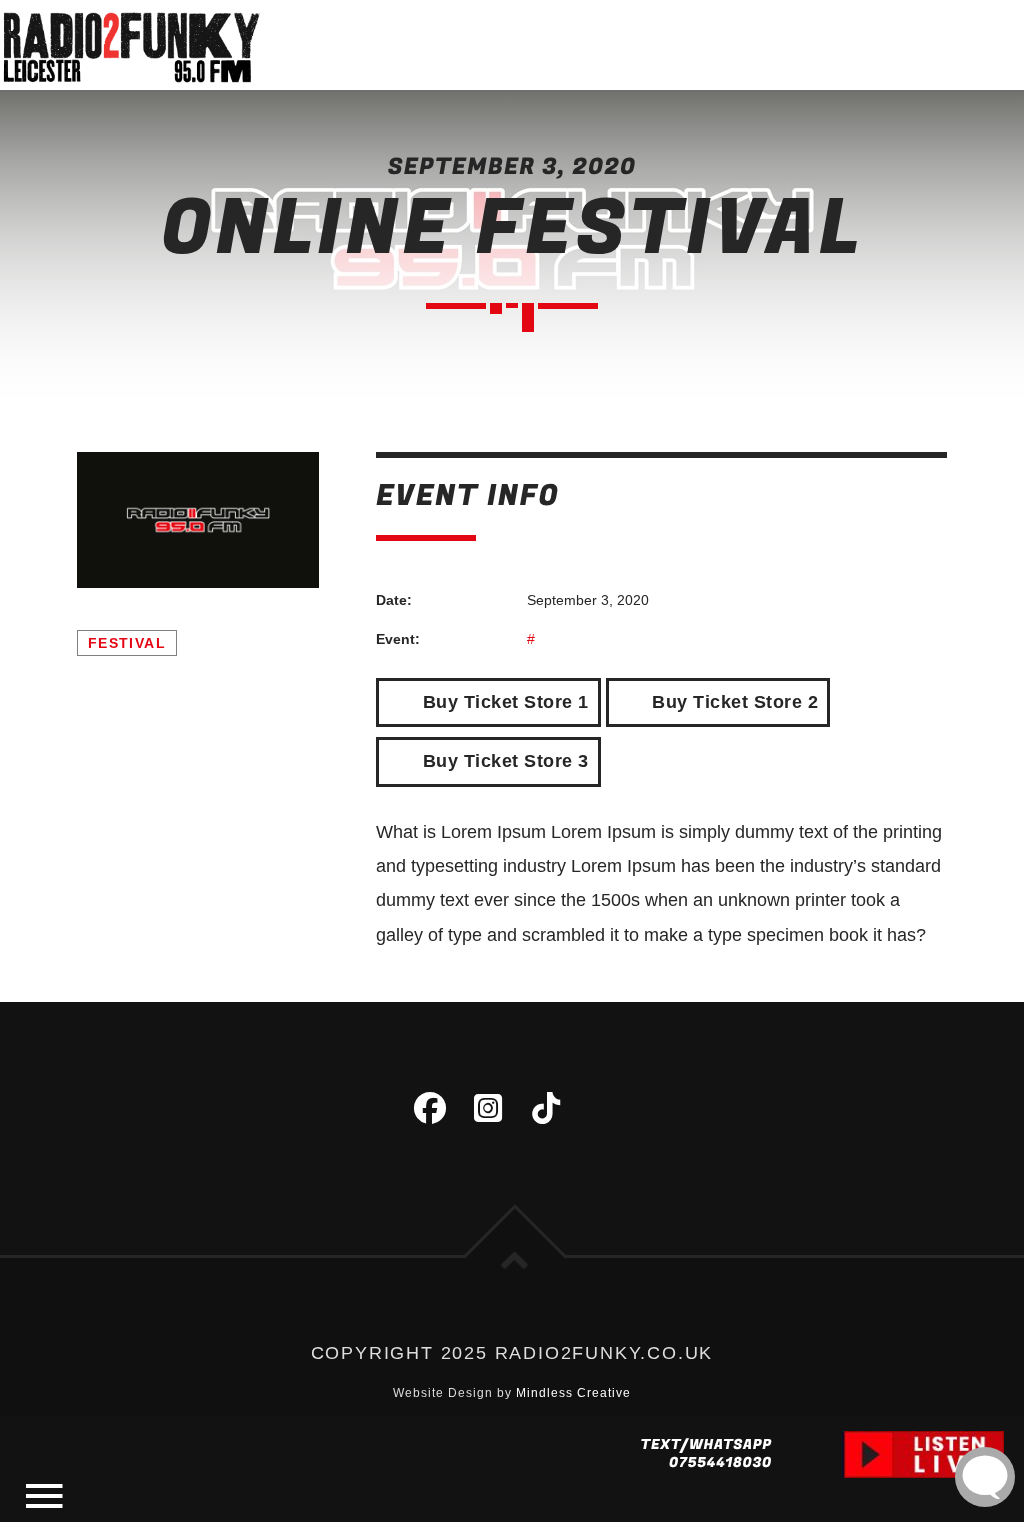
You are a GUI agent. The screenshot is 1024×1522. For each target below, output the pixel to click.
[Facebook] (430, 1108)
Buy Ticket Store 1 (503, 702)
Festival (127, 643)
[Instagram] (488, 1108)
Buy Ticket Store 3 (503, 761)
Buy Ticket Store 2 (733, 702)
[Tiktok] (546, 1108)
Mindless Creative (573, 1393)
